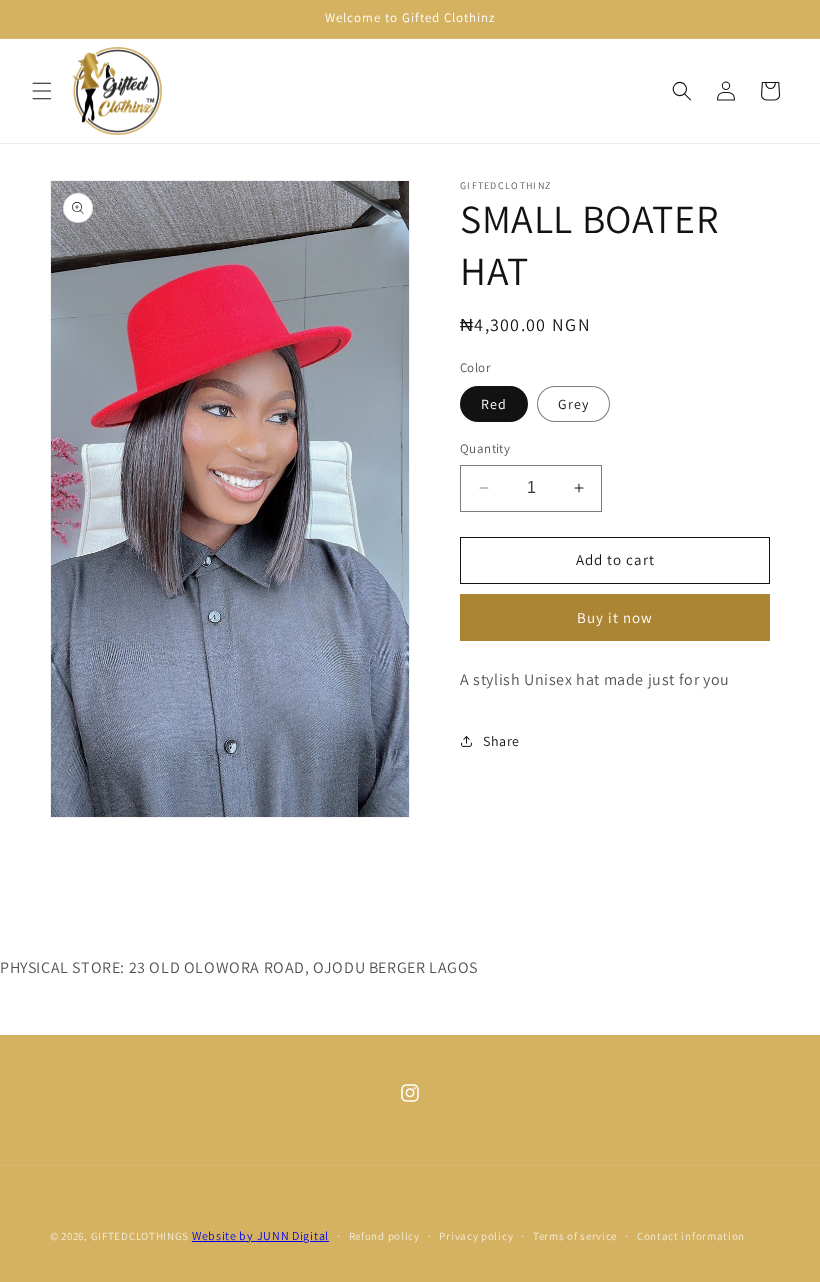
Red (494, 404)
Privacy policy (476, 1236)
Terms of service (575, 1236)
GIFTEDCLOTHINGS (140, 1236)
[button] (42, 91)
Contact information (691, 1236)
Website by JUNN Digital (260, 1235)
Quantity (485, 448)
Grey (573, 404)
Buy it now (615, 617)
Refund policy (384, 1236)
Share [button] (501, 741)
